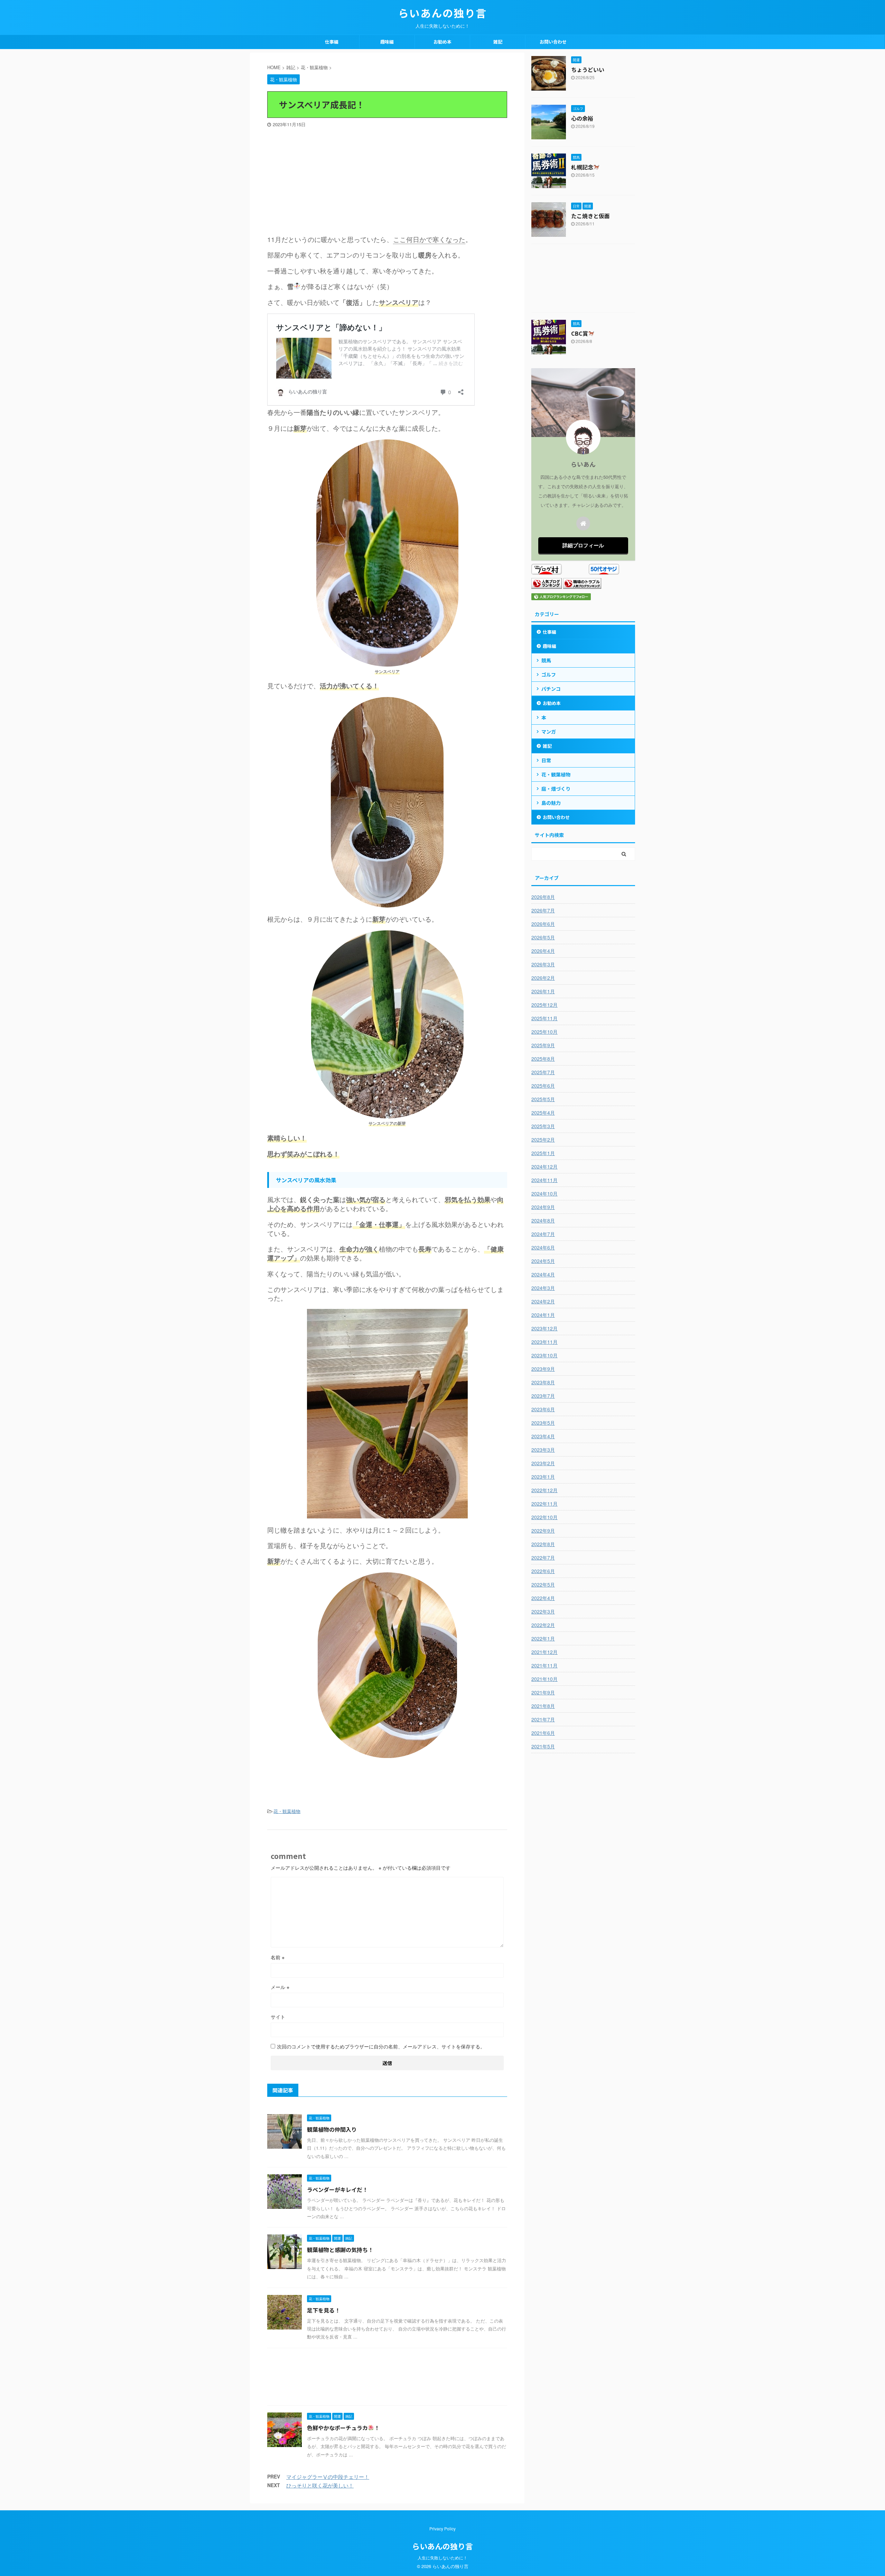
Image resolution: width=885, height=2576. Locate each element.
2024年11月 (544, 1180)
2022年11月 (544, 1504)
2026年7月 (543, 910)
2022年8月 (543, 1544)
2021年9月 (543, 1692)
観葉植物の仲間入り (332, 2129)
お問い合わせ (553, 42)
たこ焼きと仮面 (590, 216)
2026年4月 (543, 951)
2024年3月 (543, 1288)
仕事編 (332, 42)
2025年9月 (543, 1045)
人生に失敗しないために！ (442, 2558)
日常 (546, 760)
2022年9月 (543, 1531)
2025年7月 (543, 1072)
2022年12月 (544, 1490)
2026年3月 (543, 964)
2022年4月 (543, 1598)
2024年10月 (544, 1193)
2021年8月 (543, 1706)
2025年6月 (543, 1086)
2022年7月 (543, 1557)
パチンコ (551, 689)
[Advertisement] (387, 179)
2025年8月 (543, 1059)
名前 (278, 1957)
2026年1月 (543, 991)
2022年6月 (543, 1571)
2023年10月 (544, 1355)
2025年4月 (543, 1113)
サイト (278, 2017)
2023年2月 (543, 1463)
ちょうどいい (588, 69)
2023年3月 (543, 1450)
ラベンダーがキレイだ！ (337, 2189)
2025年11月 (544, 1018)
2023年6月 (543, 1409)
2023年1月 (543, 1477)
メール (280, 1987)
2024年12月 (544, 1166)
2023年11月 (544, 1342)
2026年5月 (543, 937)
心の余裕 (582, 118)
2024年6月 (543, 1247)
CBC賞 (580, 333)
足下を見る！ (324, 2310)
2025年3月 (543, 1126)
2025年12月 (544, 1005)
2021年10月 (544, 1679)
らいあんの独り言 (442, 13)
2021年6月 (543, 1733)
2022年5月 (543, 1584)
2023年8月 (543, 1382)
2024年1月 (543, 1315)
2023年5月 (543, 1423)
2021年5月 (543, 1746)
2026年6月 (543, 924)
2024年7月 (543, 1234)
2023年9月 (543, 1369)
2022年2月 (543, 1625)
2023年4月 (543, 1436)
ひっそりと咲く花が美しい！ (320, 2485)
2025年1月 (543, 1153)
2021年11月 (544, 1665)
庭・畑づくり (556, 789)
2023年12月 (544, 1328)
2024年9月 (543, 1207)
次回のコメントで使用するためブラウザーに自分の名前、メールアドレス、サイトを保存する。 (381, 2046)
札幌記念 (582, 167)
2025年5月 (543, 1099)
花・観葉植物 (287, 1811)
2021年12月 (544, 1652)
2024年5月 (543, 1261)
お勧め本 (442, 42)
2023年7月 (543, 1396)
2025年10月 (544, 1032)
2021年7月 (543, 1719)
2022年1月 (543, 1638)
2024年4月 (543, 1274)
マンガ (549, 732)
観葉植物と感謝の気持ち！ (340, 2250)
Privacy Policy (442, 2528)
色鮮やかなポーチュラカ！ (343, 2428)
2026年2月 (543, 978)
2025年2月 (543, 1140)
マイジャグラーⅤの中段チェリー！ (328, 2477)
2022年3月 (543, 1611)
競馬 (546, 660)
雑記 (498, 42)
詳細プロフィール (583, 545)
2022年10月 (544, 1517)
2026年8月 (543, 897)
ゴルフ (549, 675)
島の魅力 (551, 803)
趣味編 (387, 42)
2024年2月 (543, 1301)
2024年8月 (543, 1220)
